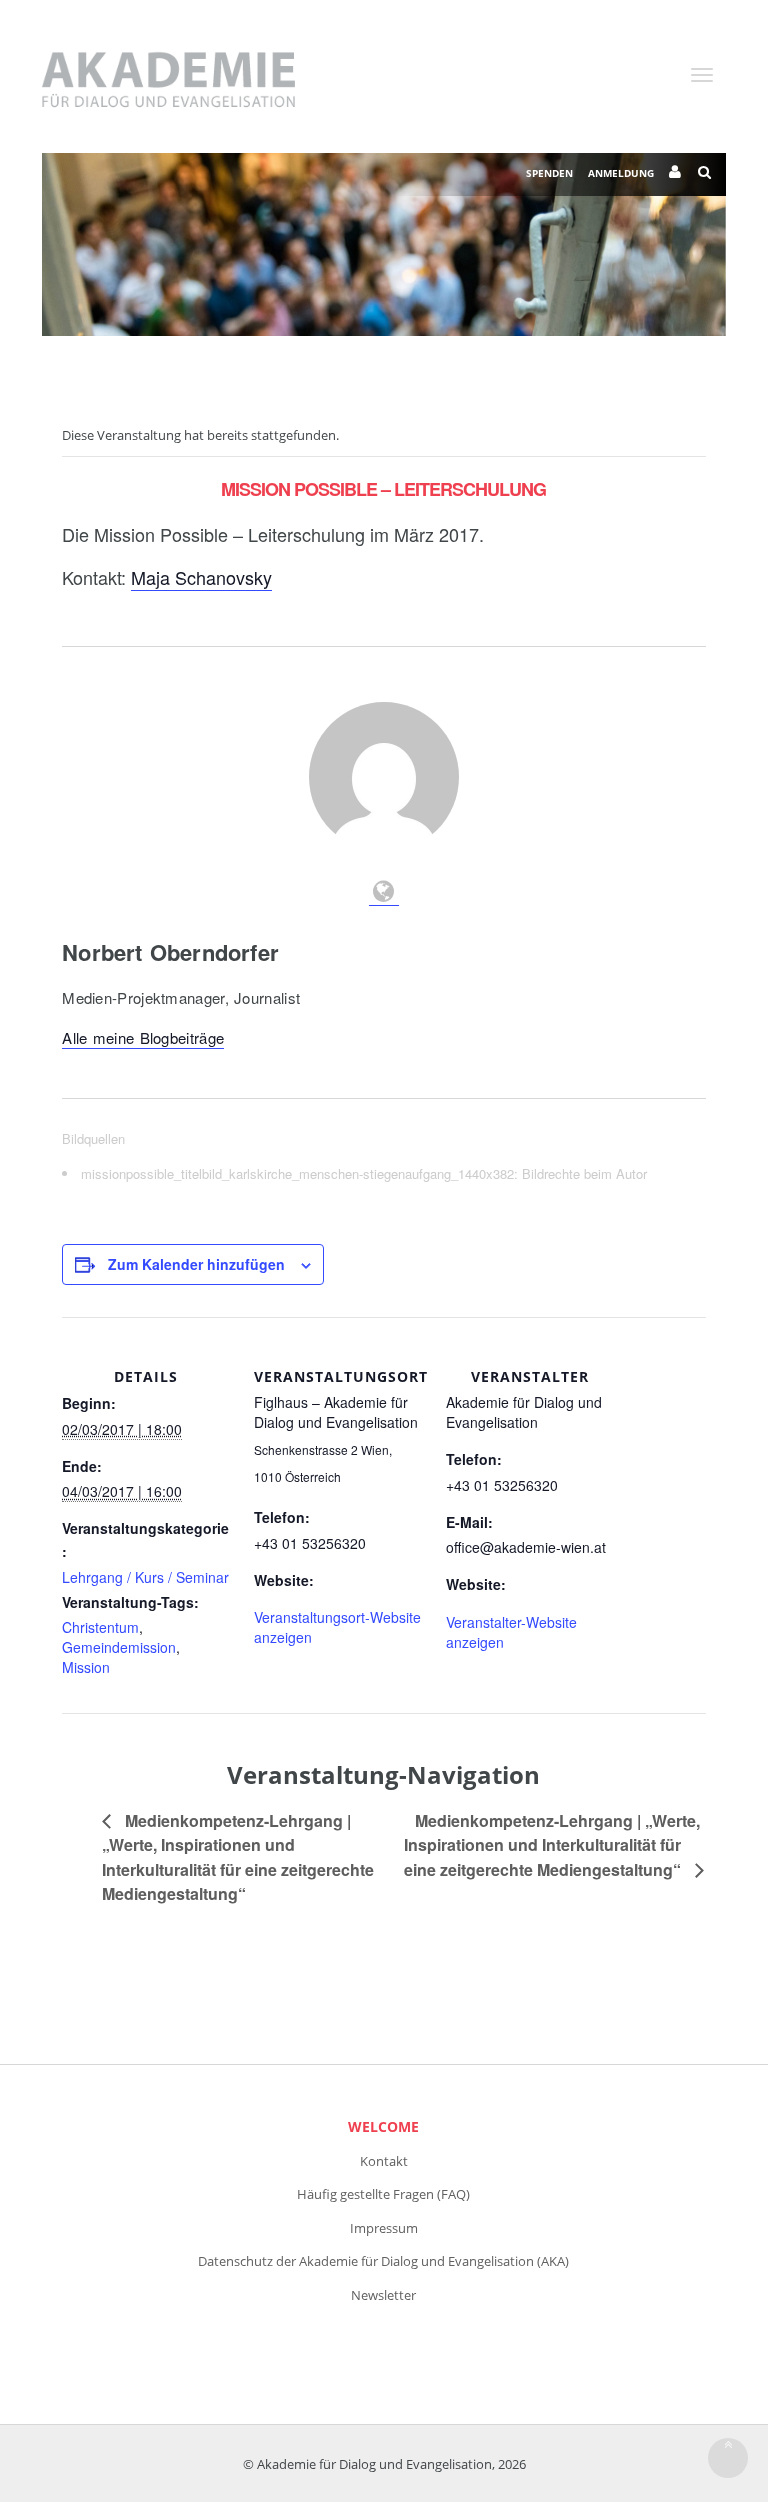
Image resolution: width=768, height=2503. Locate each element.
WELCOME (383, 2126)
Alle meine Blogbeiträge (143, 1037)
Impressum (384, 2228)
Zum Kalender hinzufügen (196, 1264)
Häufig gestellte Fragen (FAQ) (383, 2194)
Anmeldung (621, 173)
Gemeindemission (119, 1647)
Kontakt (384, 2161)
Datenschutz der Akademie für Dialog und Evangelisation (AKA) (383, 2261)
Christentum (100, 1627)
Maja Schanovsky (201, 577)
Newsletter (383, 2295)
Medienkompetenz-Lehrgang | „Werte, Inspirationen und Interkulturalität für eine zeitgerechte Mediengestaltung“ (552, 1844)
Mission (86, 1667)
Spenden (549, 173)
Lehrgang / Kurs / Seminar (145, 1577)
